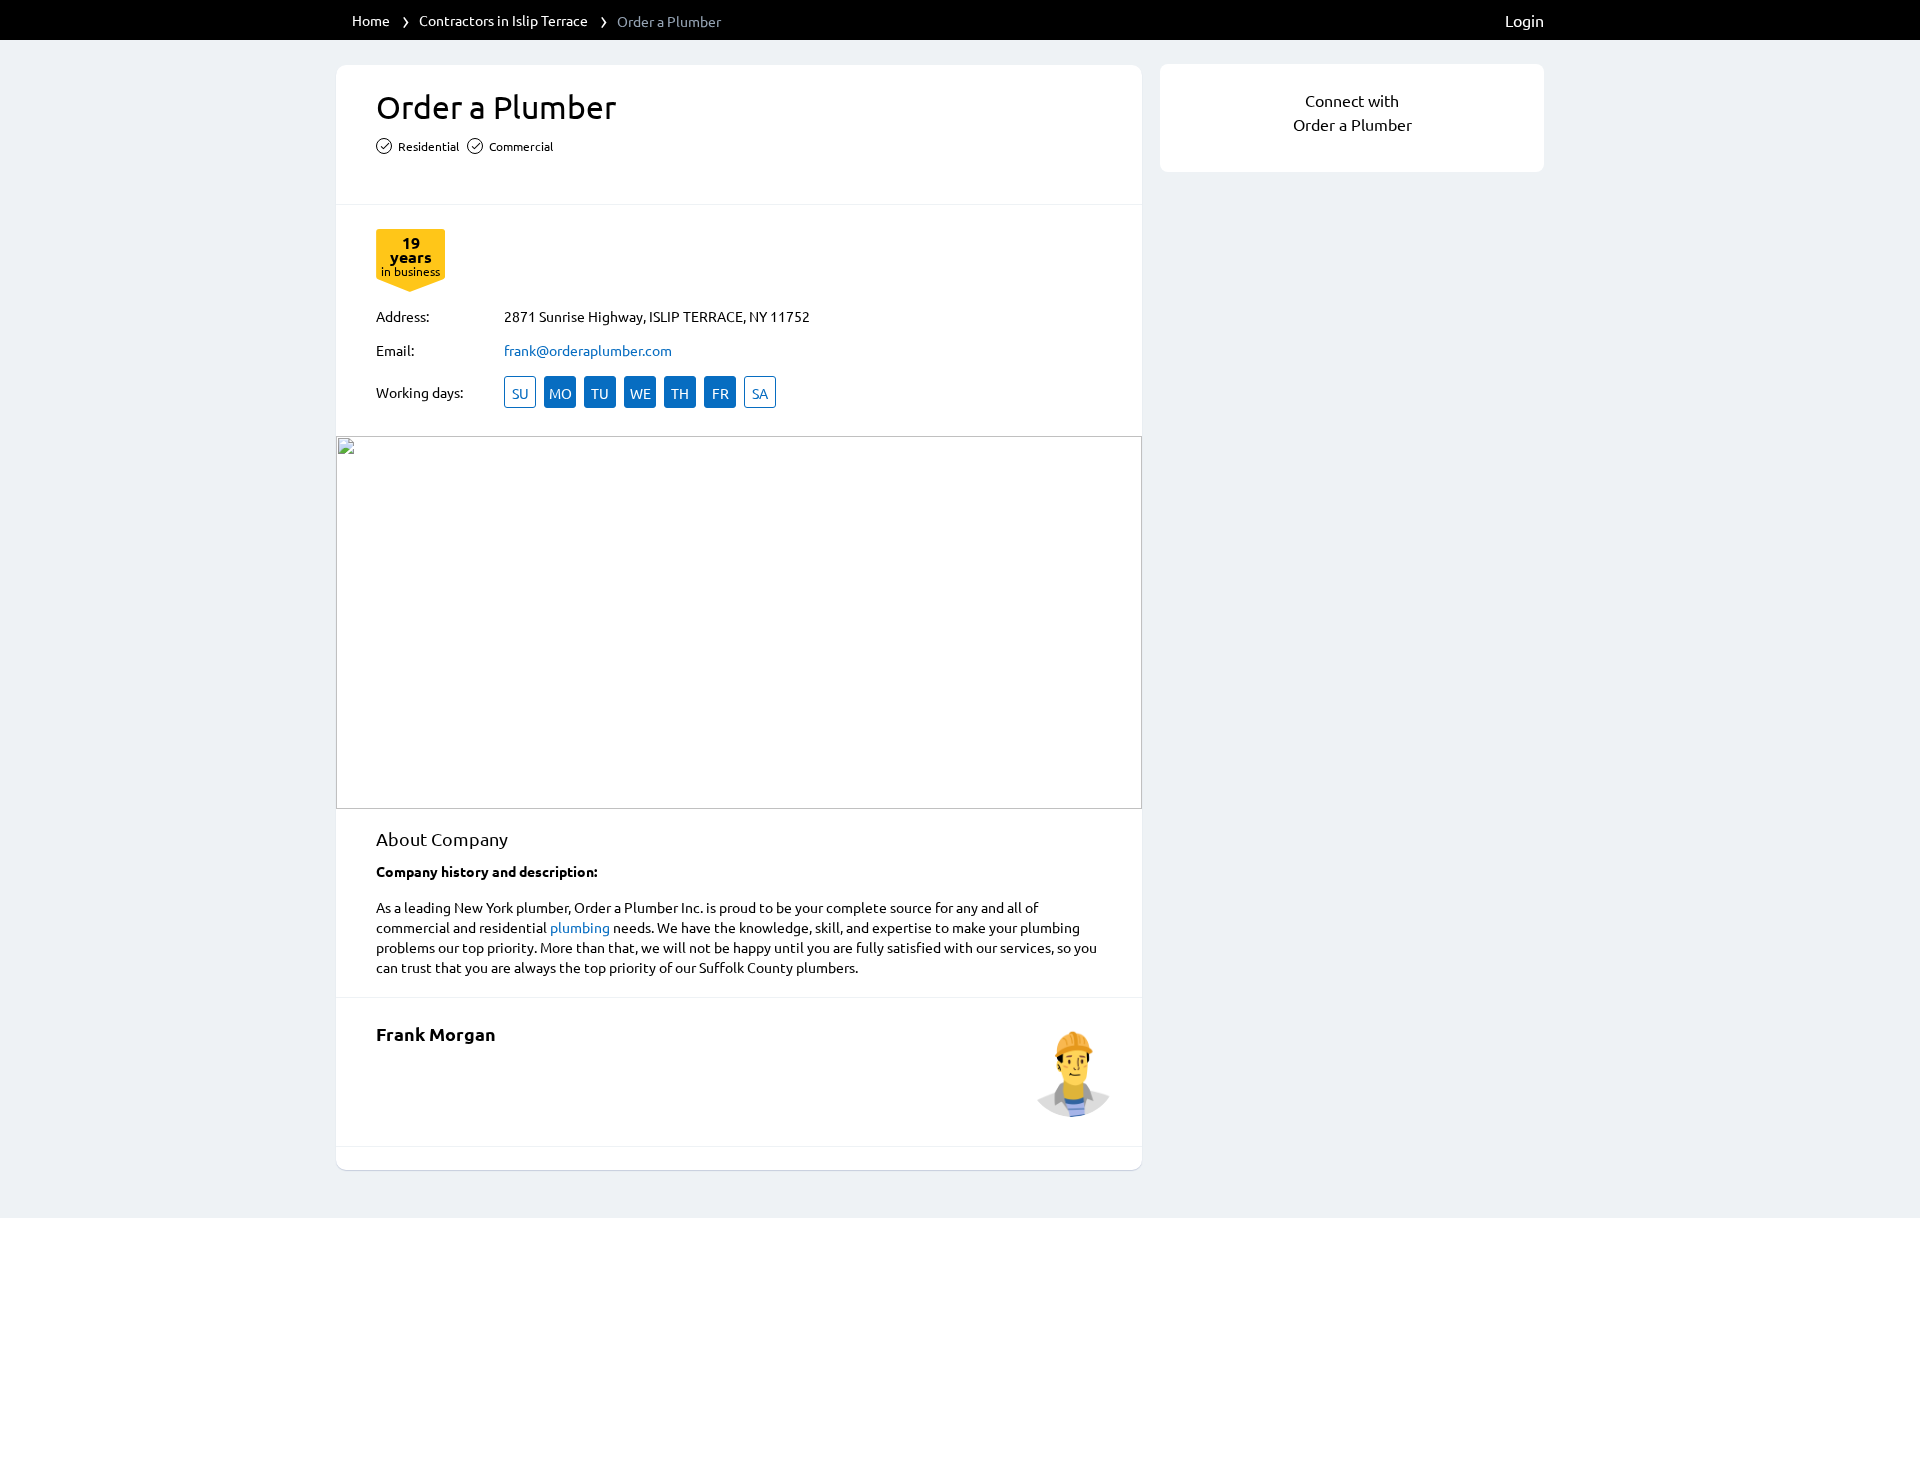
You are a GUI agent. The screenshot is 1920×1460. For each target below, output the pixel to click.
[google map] (739, 622)
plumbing (580, 927)
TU (600, 393)
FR (720, 393)
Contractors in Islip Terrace (503, 20)
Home (371, 20)
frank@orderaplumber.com (588, 350)
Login (1524, 20)
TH (680, 393)
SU (520, 393)
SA (760, 393)
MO (560, 393)
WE (640, 393)
